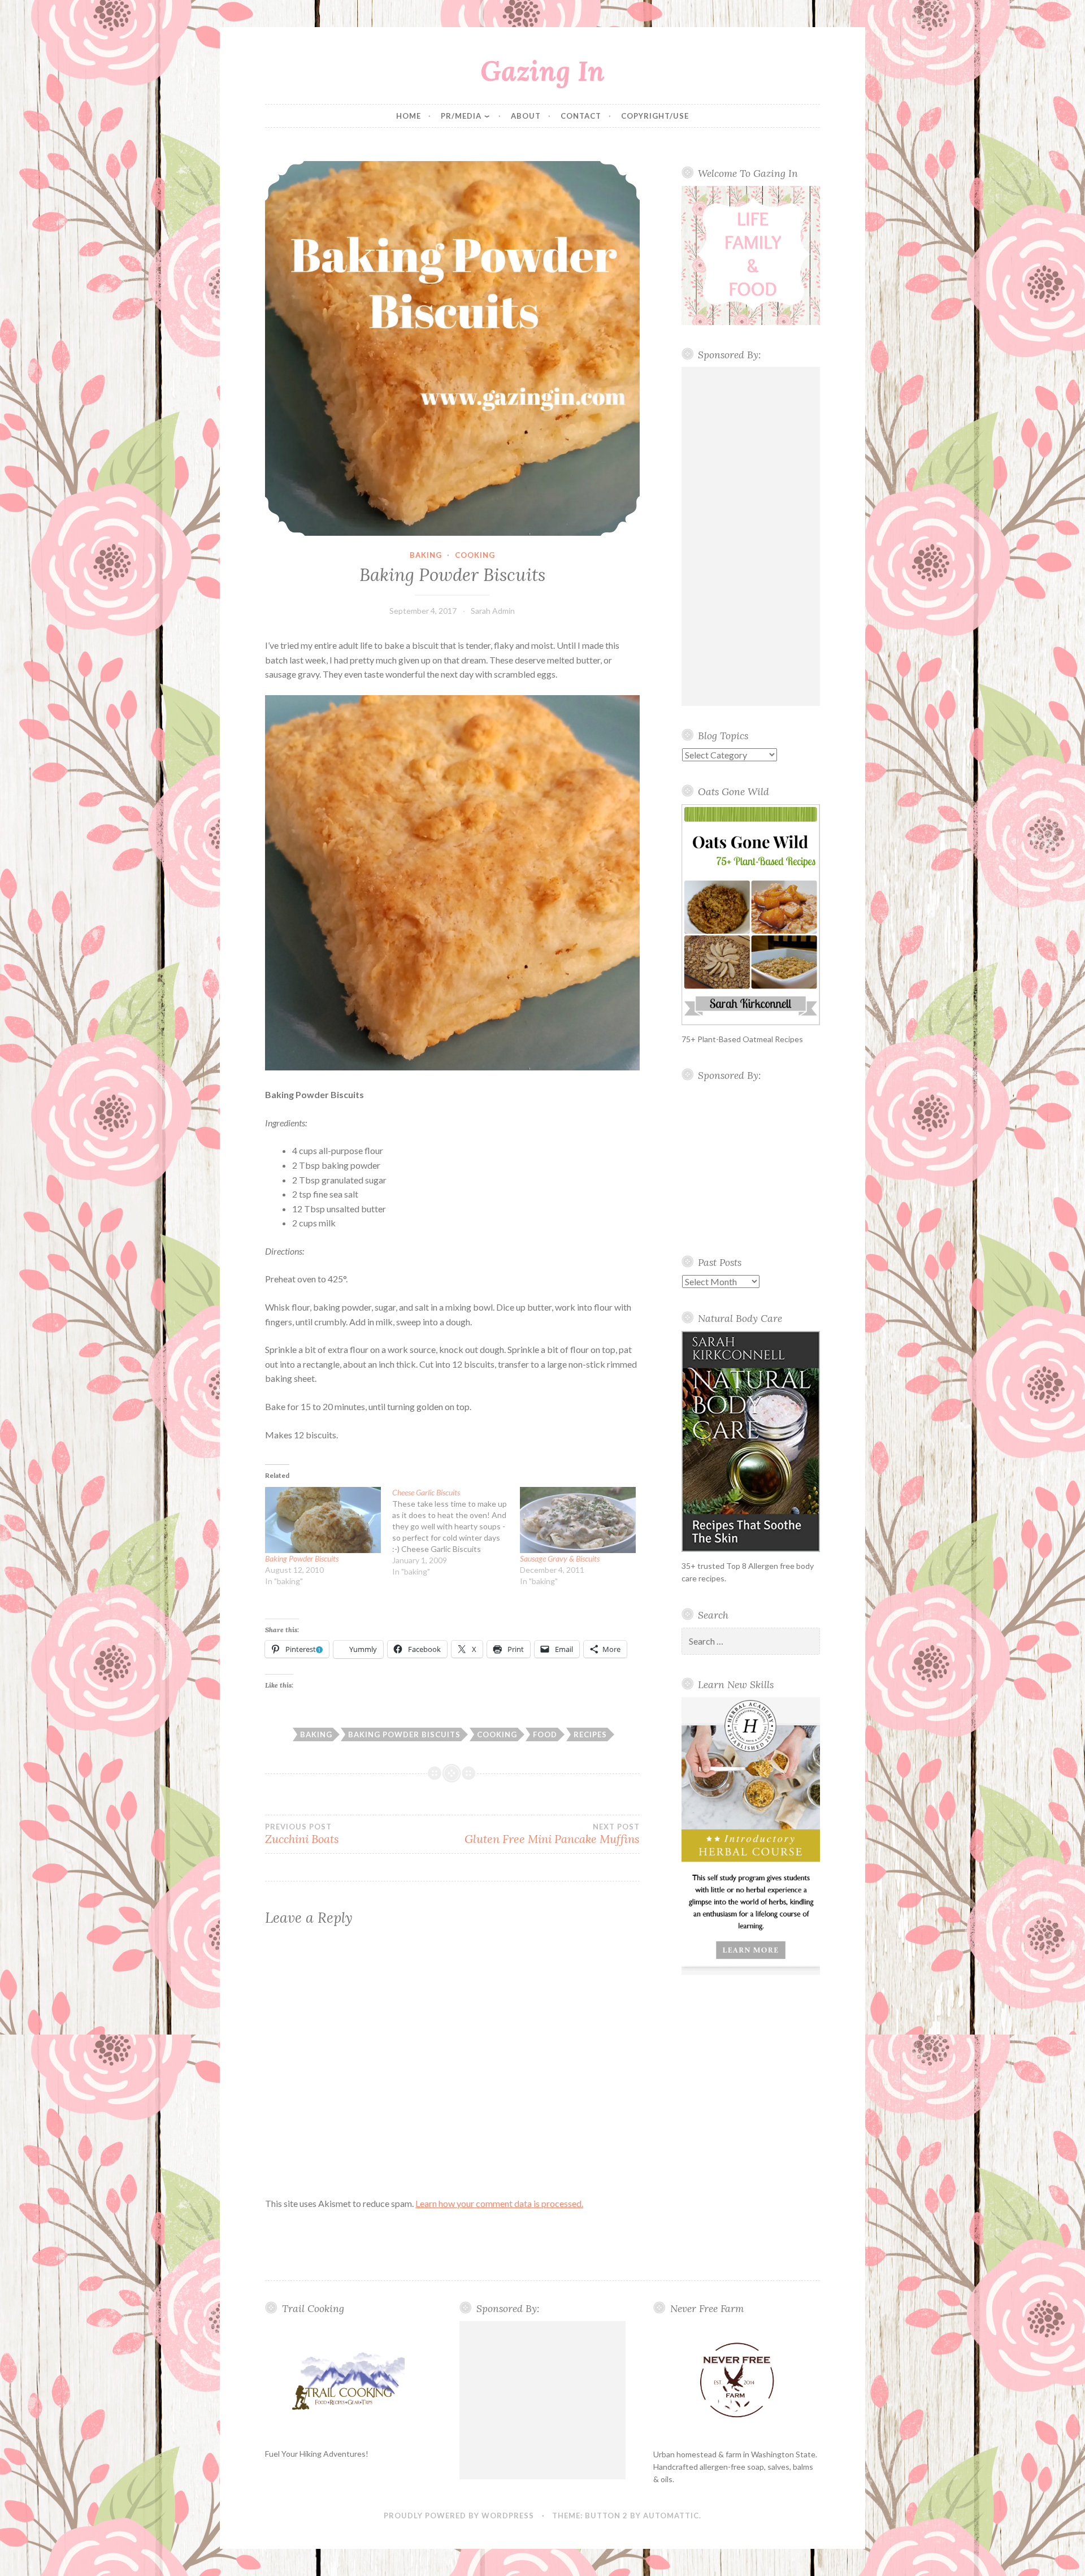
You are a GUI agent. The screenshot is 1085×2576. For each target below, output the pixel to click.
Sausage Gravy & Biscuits (560, 1558)
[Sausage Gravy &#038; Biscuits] (578, 1520)
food (545, 1734)
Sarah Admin (493, 611)
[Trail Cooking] (348, 2380)
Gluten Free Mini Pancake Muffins (552, 1834)
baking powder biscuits (404, 1734)
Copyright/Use (655, 116)
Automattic (671, 2516)
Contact (581, 116)
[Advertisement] (751, 536)
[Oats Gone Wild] (751, 915)
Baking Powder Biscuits (302, 1558)
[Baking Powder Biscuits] (323, 1520)
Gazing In (542, 71)
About (526, 116)
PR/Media (461, 116)
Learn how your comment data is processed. (499, 2203)
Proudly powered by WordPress (459, 2516)
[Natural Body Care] (751, 1441)
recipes (590, 1734)
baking (426, 555)
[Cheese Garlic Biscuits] (456, 1532)
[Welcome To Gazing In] (751, 255)
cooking (475, 555)
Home (409, 116)
